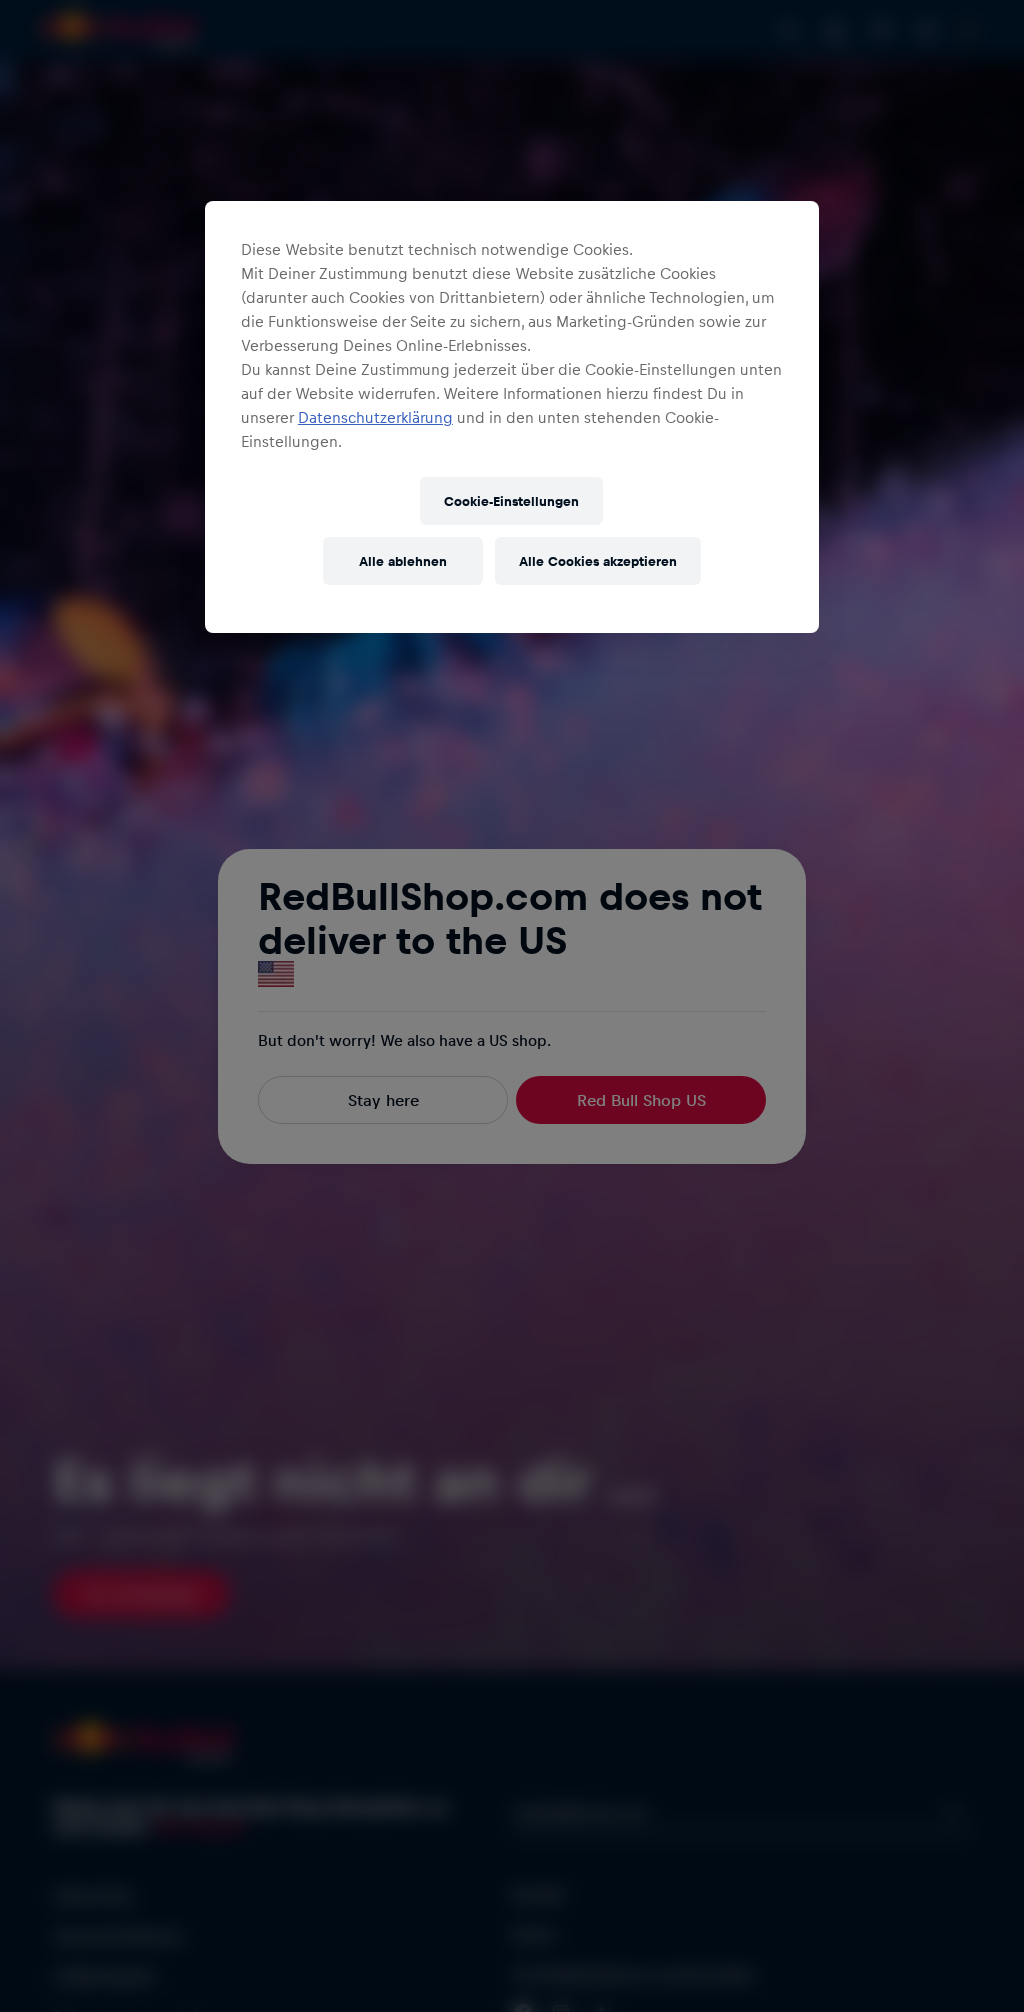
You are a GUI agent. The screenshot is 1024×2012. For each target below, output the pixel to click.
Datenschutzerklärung (375, 417)
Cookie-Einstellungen (511, 500)
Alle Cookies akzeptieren (598, 560)
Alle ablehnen (403, 560)
